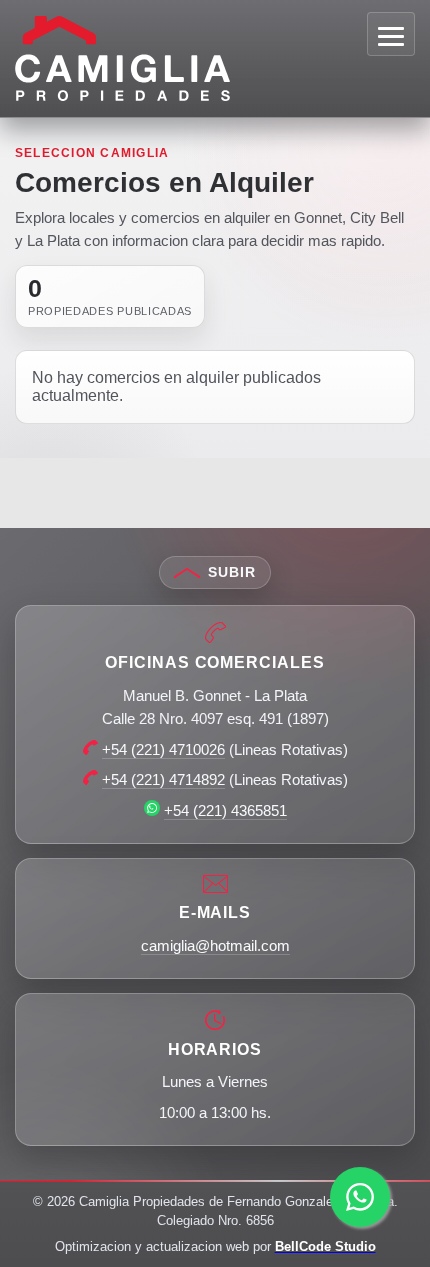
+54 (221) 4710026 (163, 749)
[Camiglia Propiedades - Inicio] (207, 58)
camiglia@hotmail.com (215, 945)
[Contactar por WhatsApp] (360, 1197)
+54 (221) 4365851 (225, 810)
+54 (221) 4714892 (163, 779)
